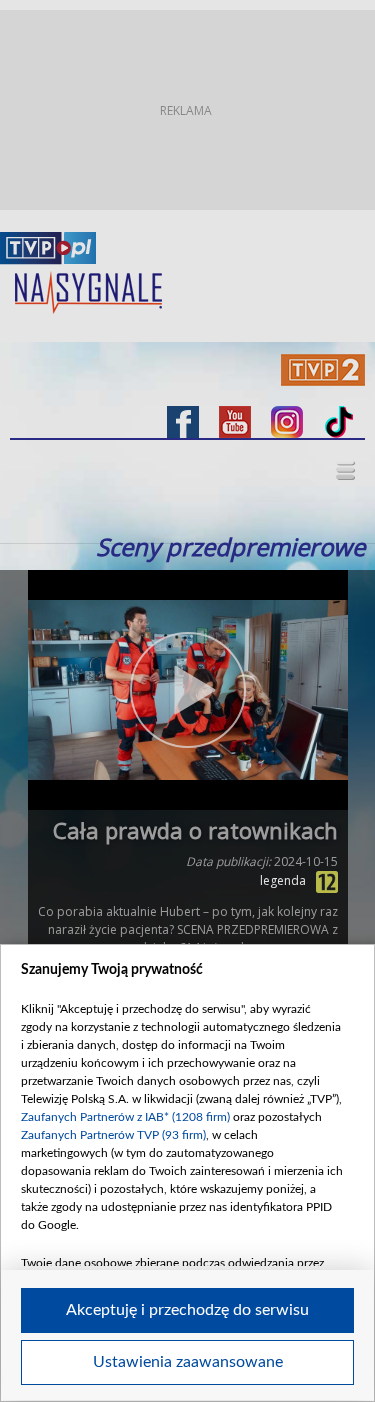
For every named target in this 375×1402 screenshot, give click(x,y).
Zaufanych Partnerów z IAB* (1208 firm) (125, 1117)
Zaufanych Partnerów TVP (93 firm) (113, 1135)
